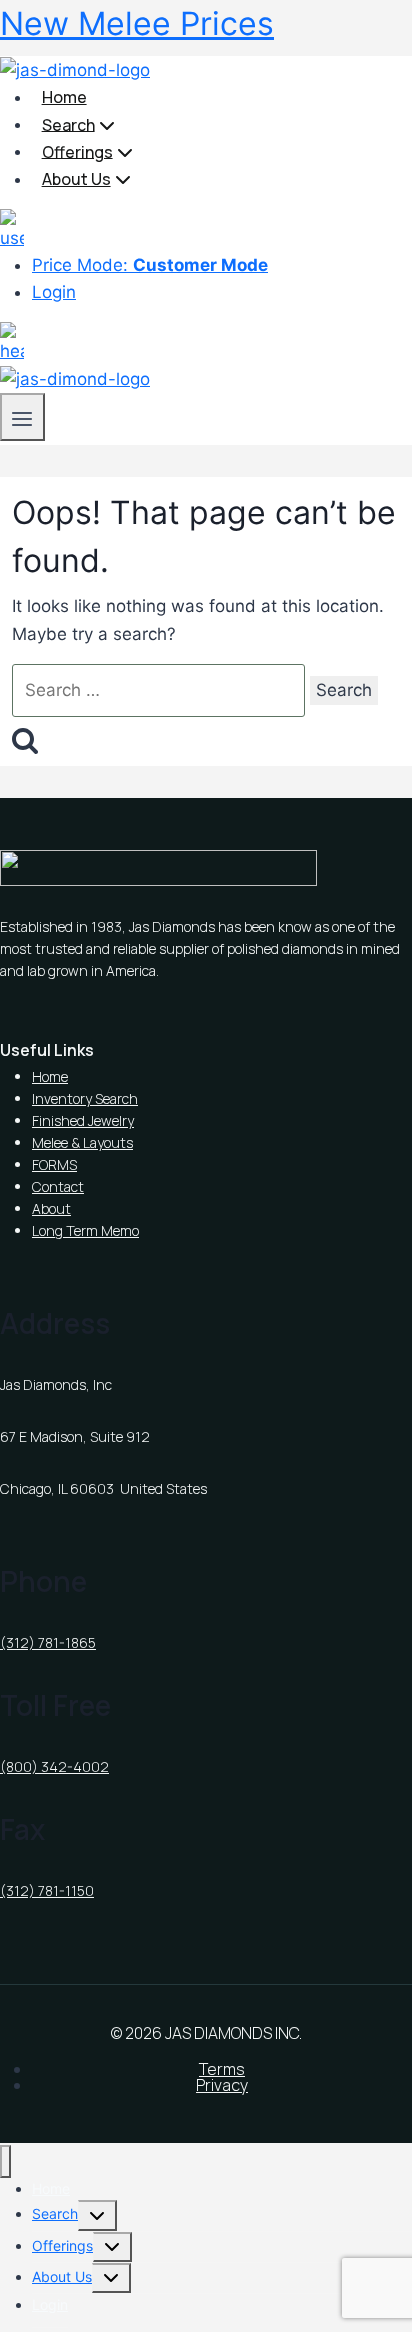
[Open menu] (22, 416)
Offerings (62, 2245)
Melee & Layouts (82, 1142)
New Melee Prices (137, 23)
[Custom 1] (12, 229)
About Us (62, 2276)
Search (55, 2213)
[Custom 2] (12, 343)
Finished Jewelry (83, 1120)
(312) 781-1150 (47, 1890)
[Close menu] (5, 2161)
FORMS (54, 1164)
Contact (58, 1186)
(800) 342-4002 (54, 1766)
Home (64, 97)
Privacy (222, 2085)
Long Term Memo (85, 1230)
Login (54, 292)
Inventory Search (85, 1098)
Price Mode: (150, 265)
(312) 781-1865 (48, 1642)
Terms (222, 2069)
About (51, 1208)
